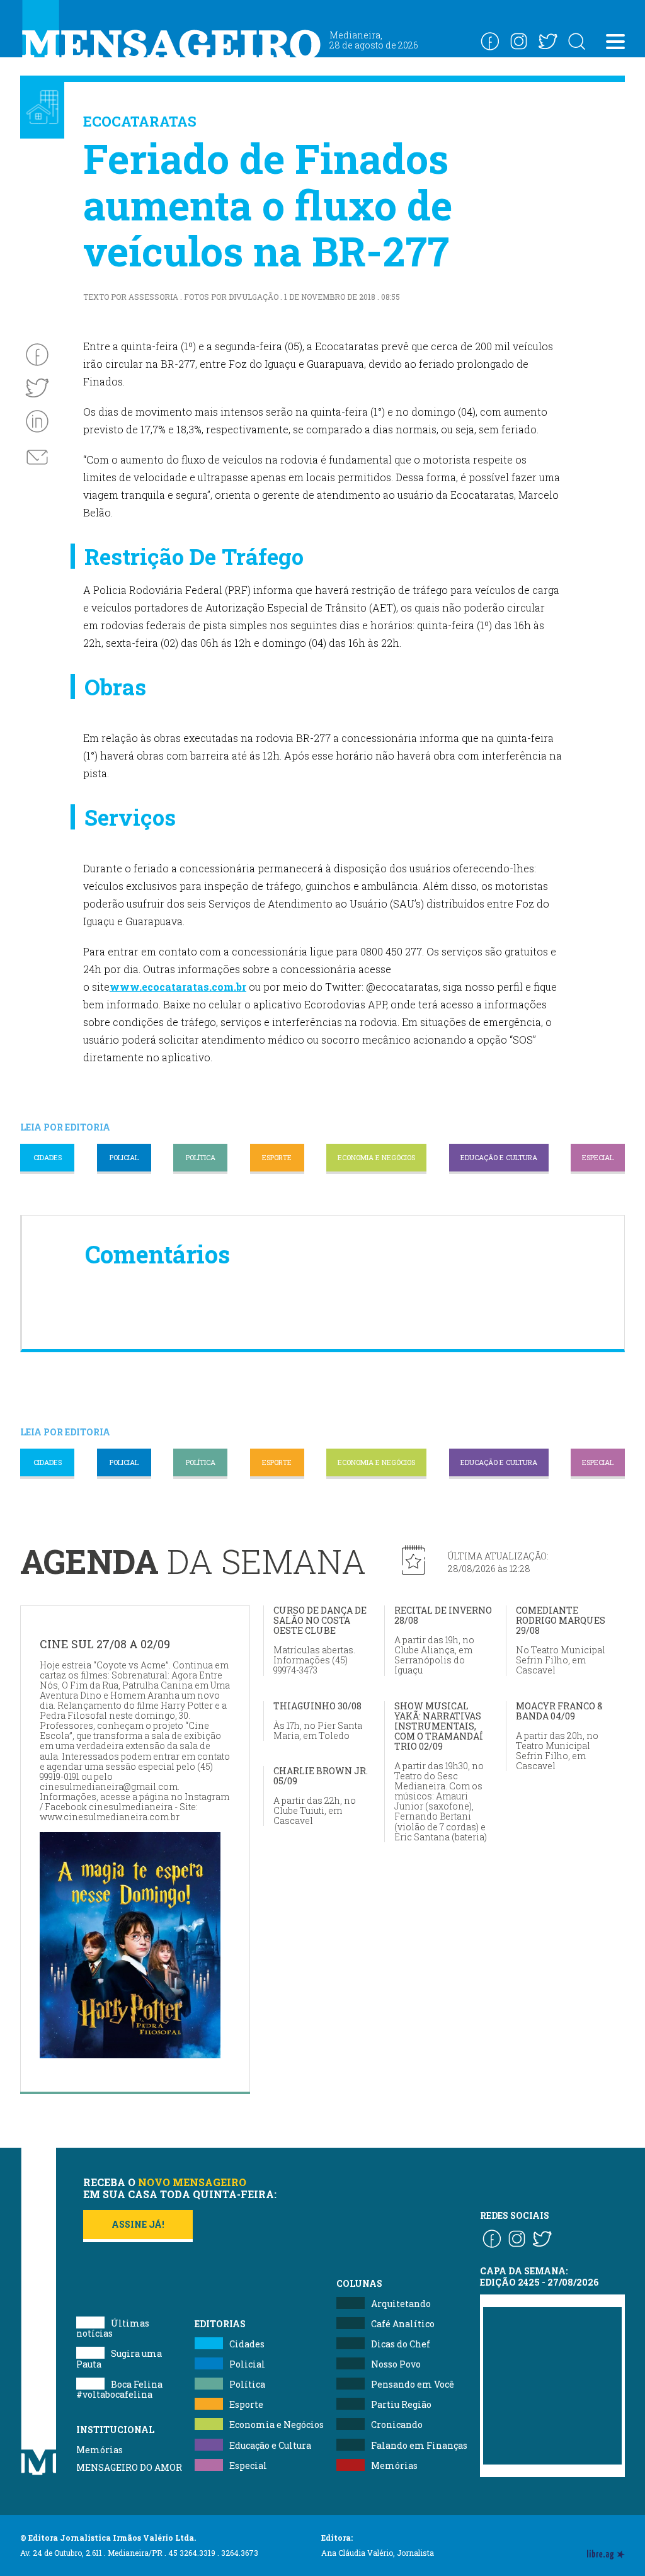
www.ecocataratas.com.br (178, 987)
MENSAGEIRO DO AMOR (129, 2467)
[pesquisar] (576, 41)
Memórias (100, 2450)
